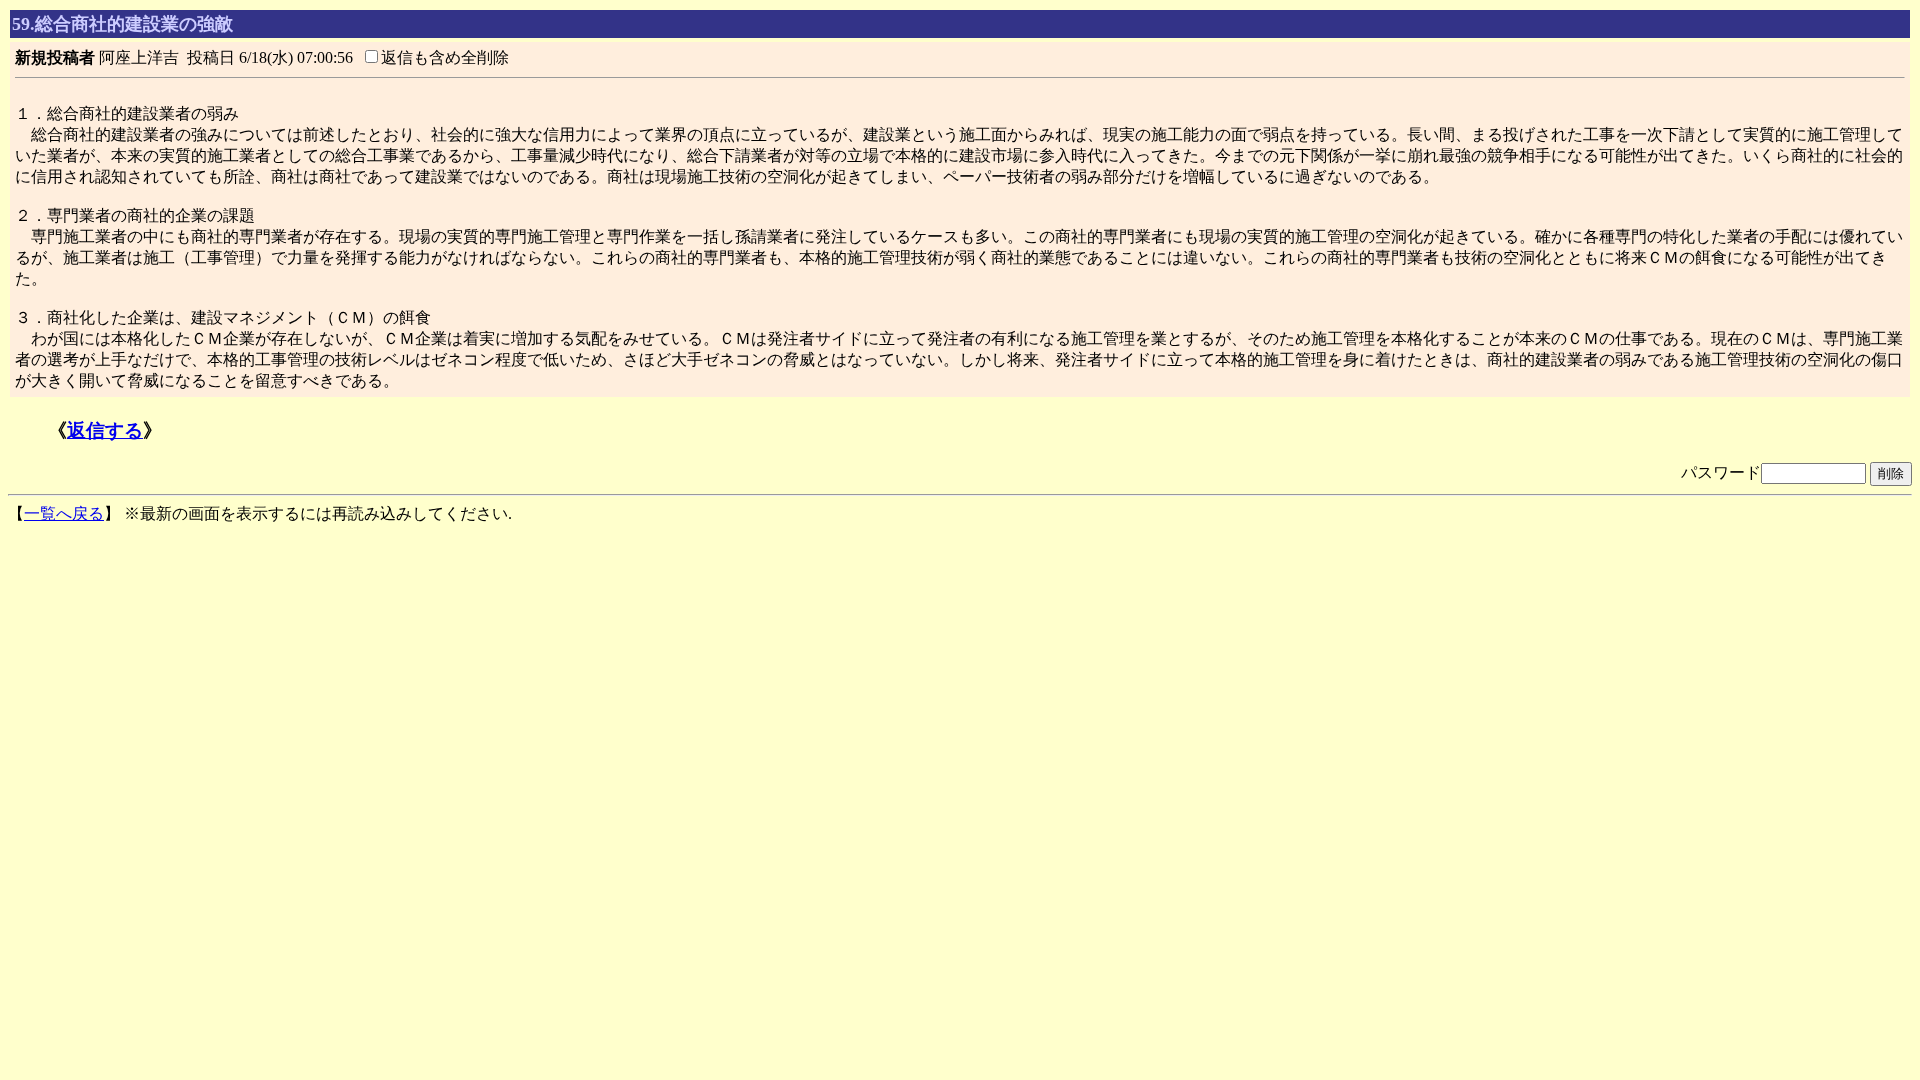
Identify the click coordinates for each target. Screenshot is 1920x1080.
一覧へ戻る (64, 513)
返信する (105, 430)
